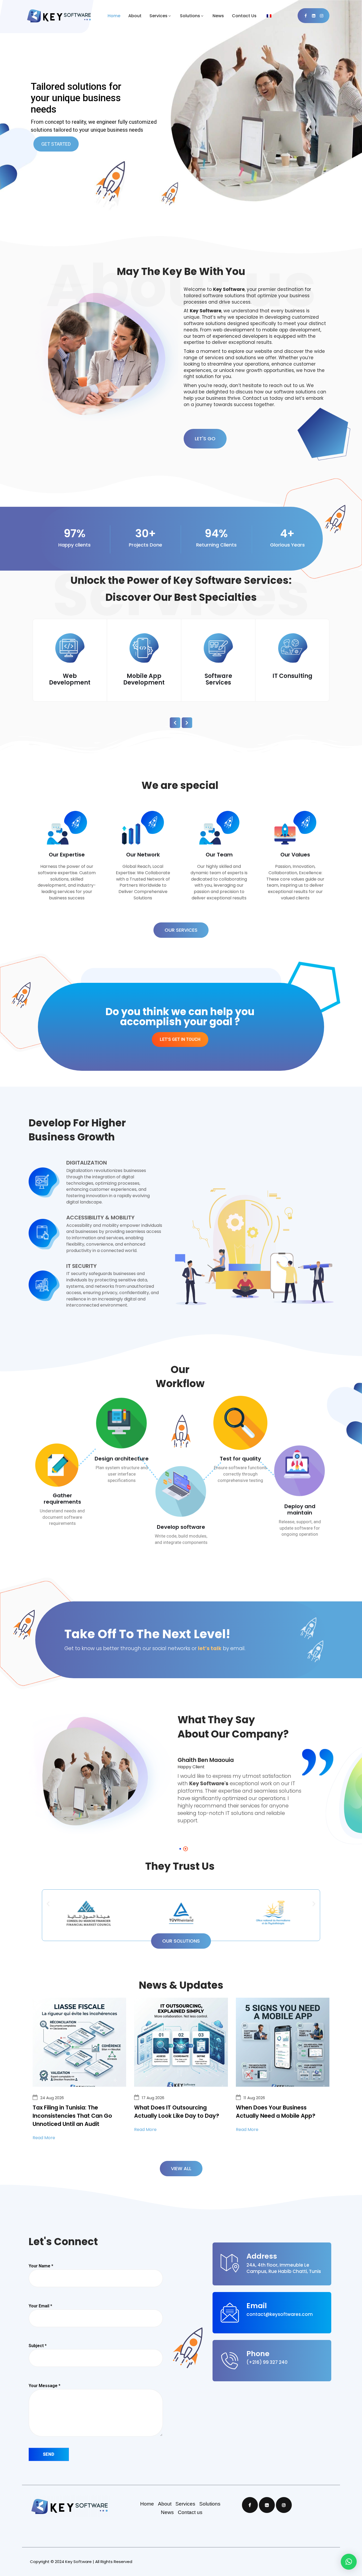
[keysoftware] (65, 16)
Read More (44, 2138)
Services (158, 16)
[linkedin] (314, 16)
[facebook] (306, 16)
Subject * (38, 2346)
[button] (48, 1904)
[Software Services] (144, 649)
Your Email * (40, 2306)
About (135, 16)
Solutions (190, 16)
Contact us (190, 2512)
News (218, 16)
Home (114, 16)
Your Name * (41, 2266)
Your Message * (45, 2386)
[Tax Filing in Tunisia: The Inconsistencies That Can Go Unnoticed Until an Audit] (79, 2044)
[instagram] (321, 16)
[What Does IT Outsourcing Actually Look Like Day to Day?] (181, 2044)
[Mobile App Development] (70, 649)
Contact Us (244, 16)
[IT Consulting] (218, 649)
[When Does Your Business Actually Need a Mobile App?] (283, 2044)
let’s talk (210, 1648)
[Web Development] (293, 649)
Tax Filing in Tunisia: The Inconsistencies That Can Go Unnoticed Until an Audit (72, 2116)
